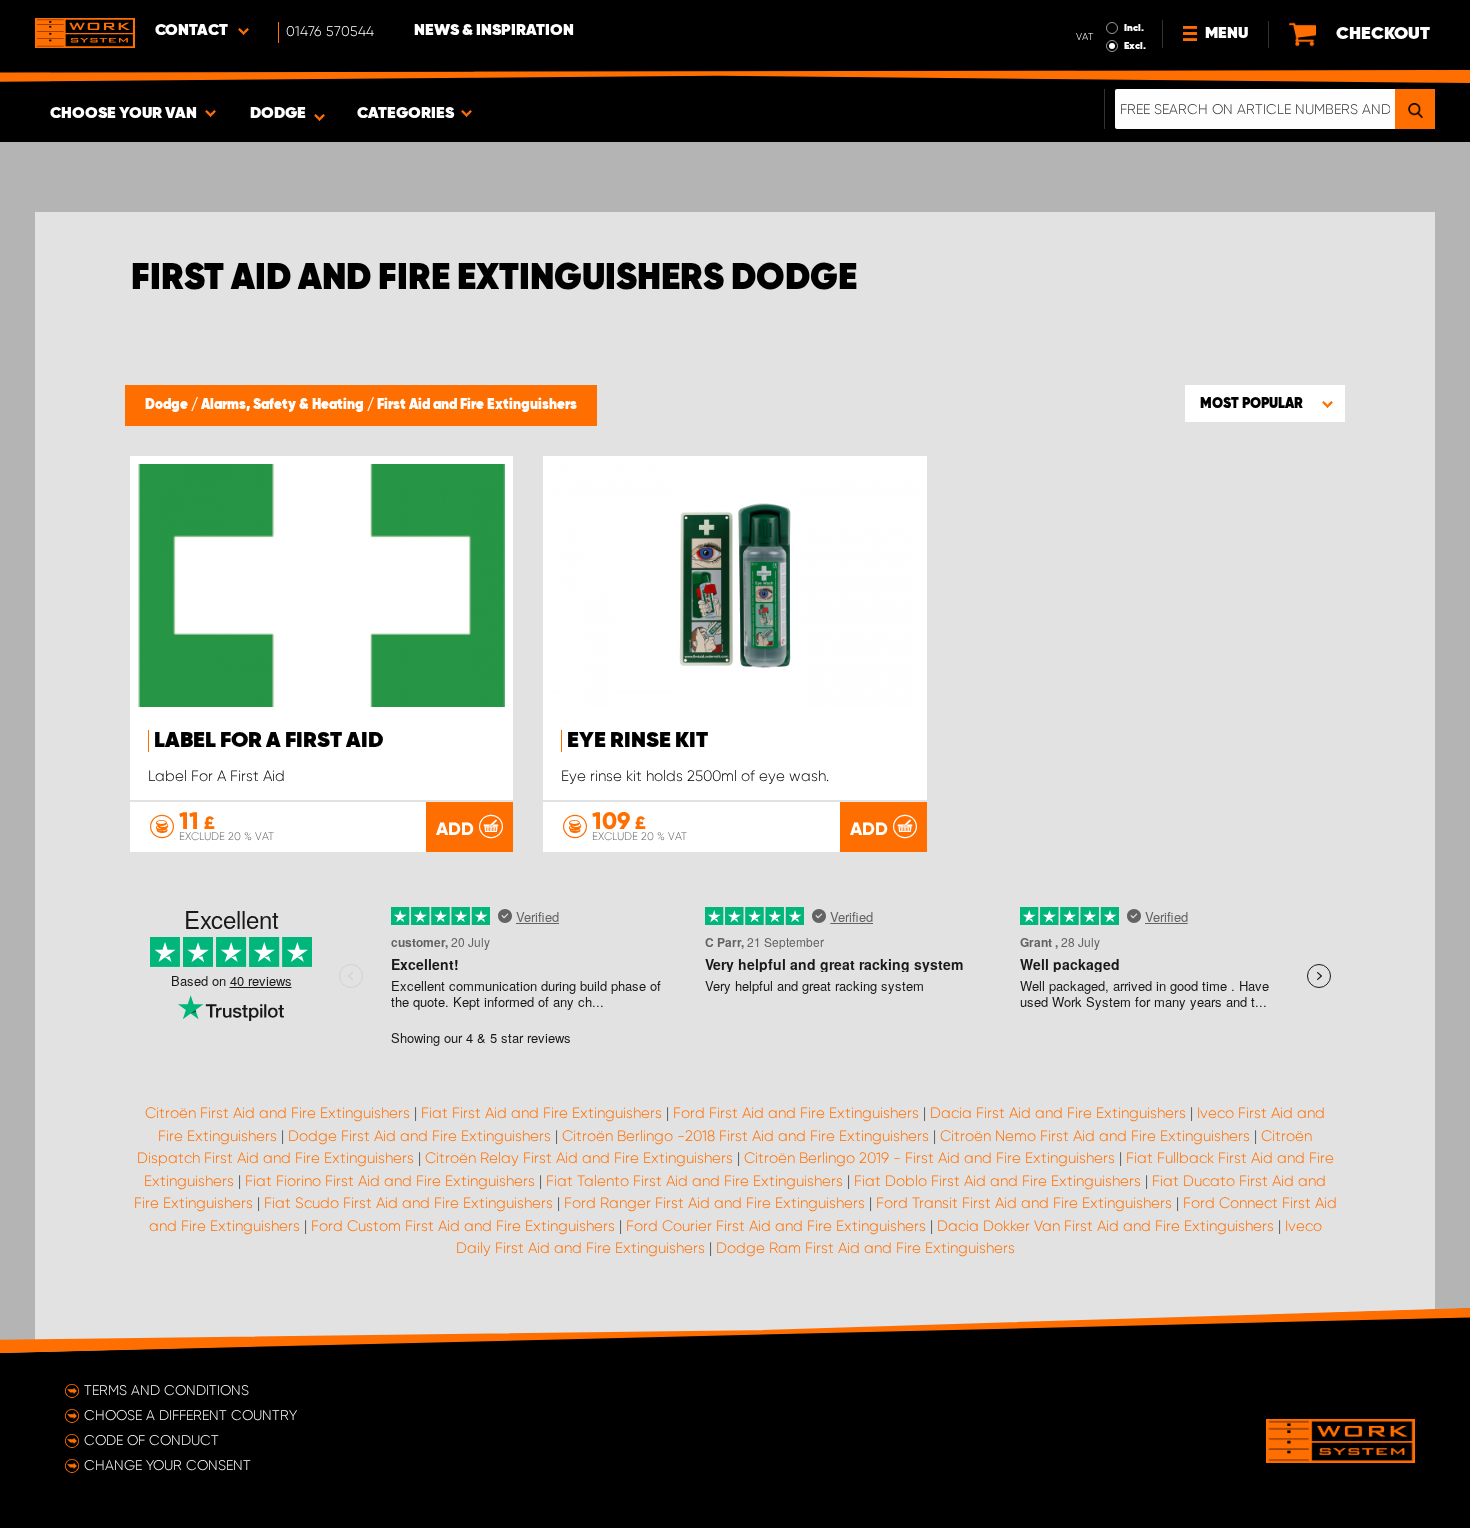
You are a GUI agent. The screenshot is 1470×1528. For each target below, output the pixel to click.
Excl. (1135, 46)
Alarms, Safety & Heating (284, 405)
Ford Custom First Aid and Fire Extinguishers (463, 1226)
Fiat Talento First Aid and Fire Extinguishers (694, 1181)
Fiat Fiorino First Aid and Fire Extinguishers (390, 1181)
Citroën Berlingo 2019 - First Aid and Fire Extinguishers (929, 1158)
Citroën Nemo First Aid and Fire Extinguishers (1095, 1136)
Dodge (168, 405)
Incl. (1134, 28)
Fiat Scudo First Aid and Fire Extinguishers (408, 1203)
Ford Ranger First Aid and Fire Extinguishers (714, 1203)
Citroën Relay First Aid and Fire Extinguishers (579, 1158)
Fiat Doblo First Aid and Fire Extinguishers (997, 1181)
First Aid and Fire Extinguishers (477, 405)
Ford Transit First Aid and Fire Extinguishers (1024, 1203)
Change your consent (167, 1465)
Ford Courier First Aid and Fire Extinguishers (776, 1226)
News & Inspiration (494, 31)
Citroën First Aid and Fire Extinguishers (277, 1113)
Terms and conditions (166, 1390)
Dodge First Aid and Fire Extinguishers (419, 1136)
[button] (1265, 403)
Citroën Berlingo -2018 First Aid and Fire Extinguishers (745, 1136)
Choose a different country (190, 1415)
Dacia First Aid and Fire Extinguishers (1058, 1113)
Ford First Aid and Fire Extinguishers (796, 1113)
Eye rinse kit (637, 741)
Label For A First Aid (269, 741)
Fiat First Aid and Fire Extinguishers (541, 1113)
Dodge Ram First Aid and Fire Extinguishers (865, 1248)
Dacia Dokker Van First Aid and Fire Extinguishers (1105, 1226)
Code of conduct (151, 1440)
